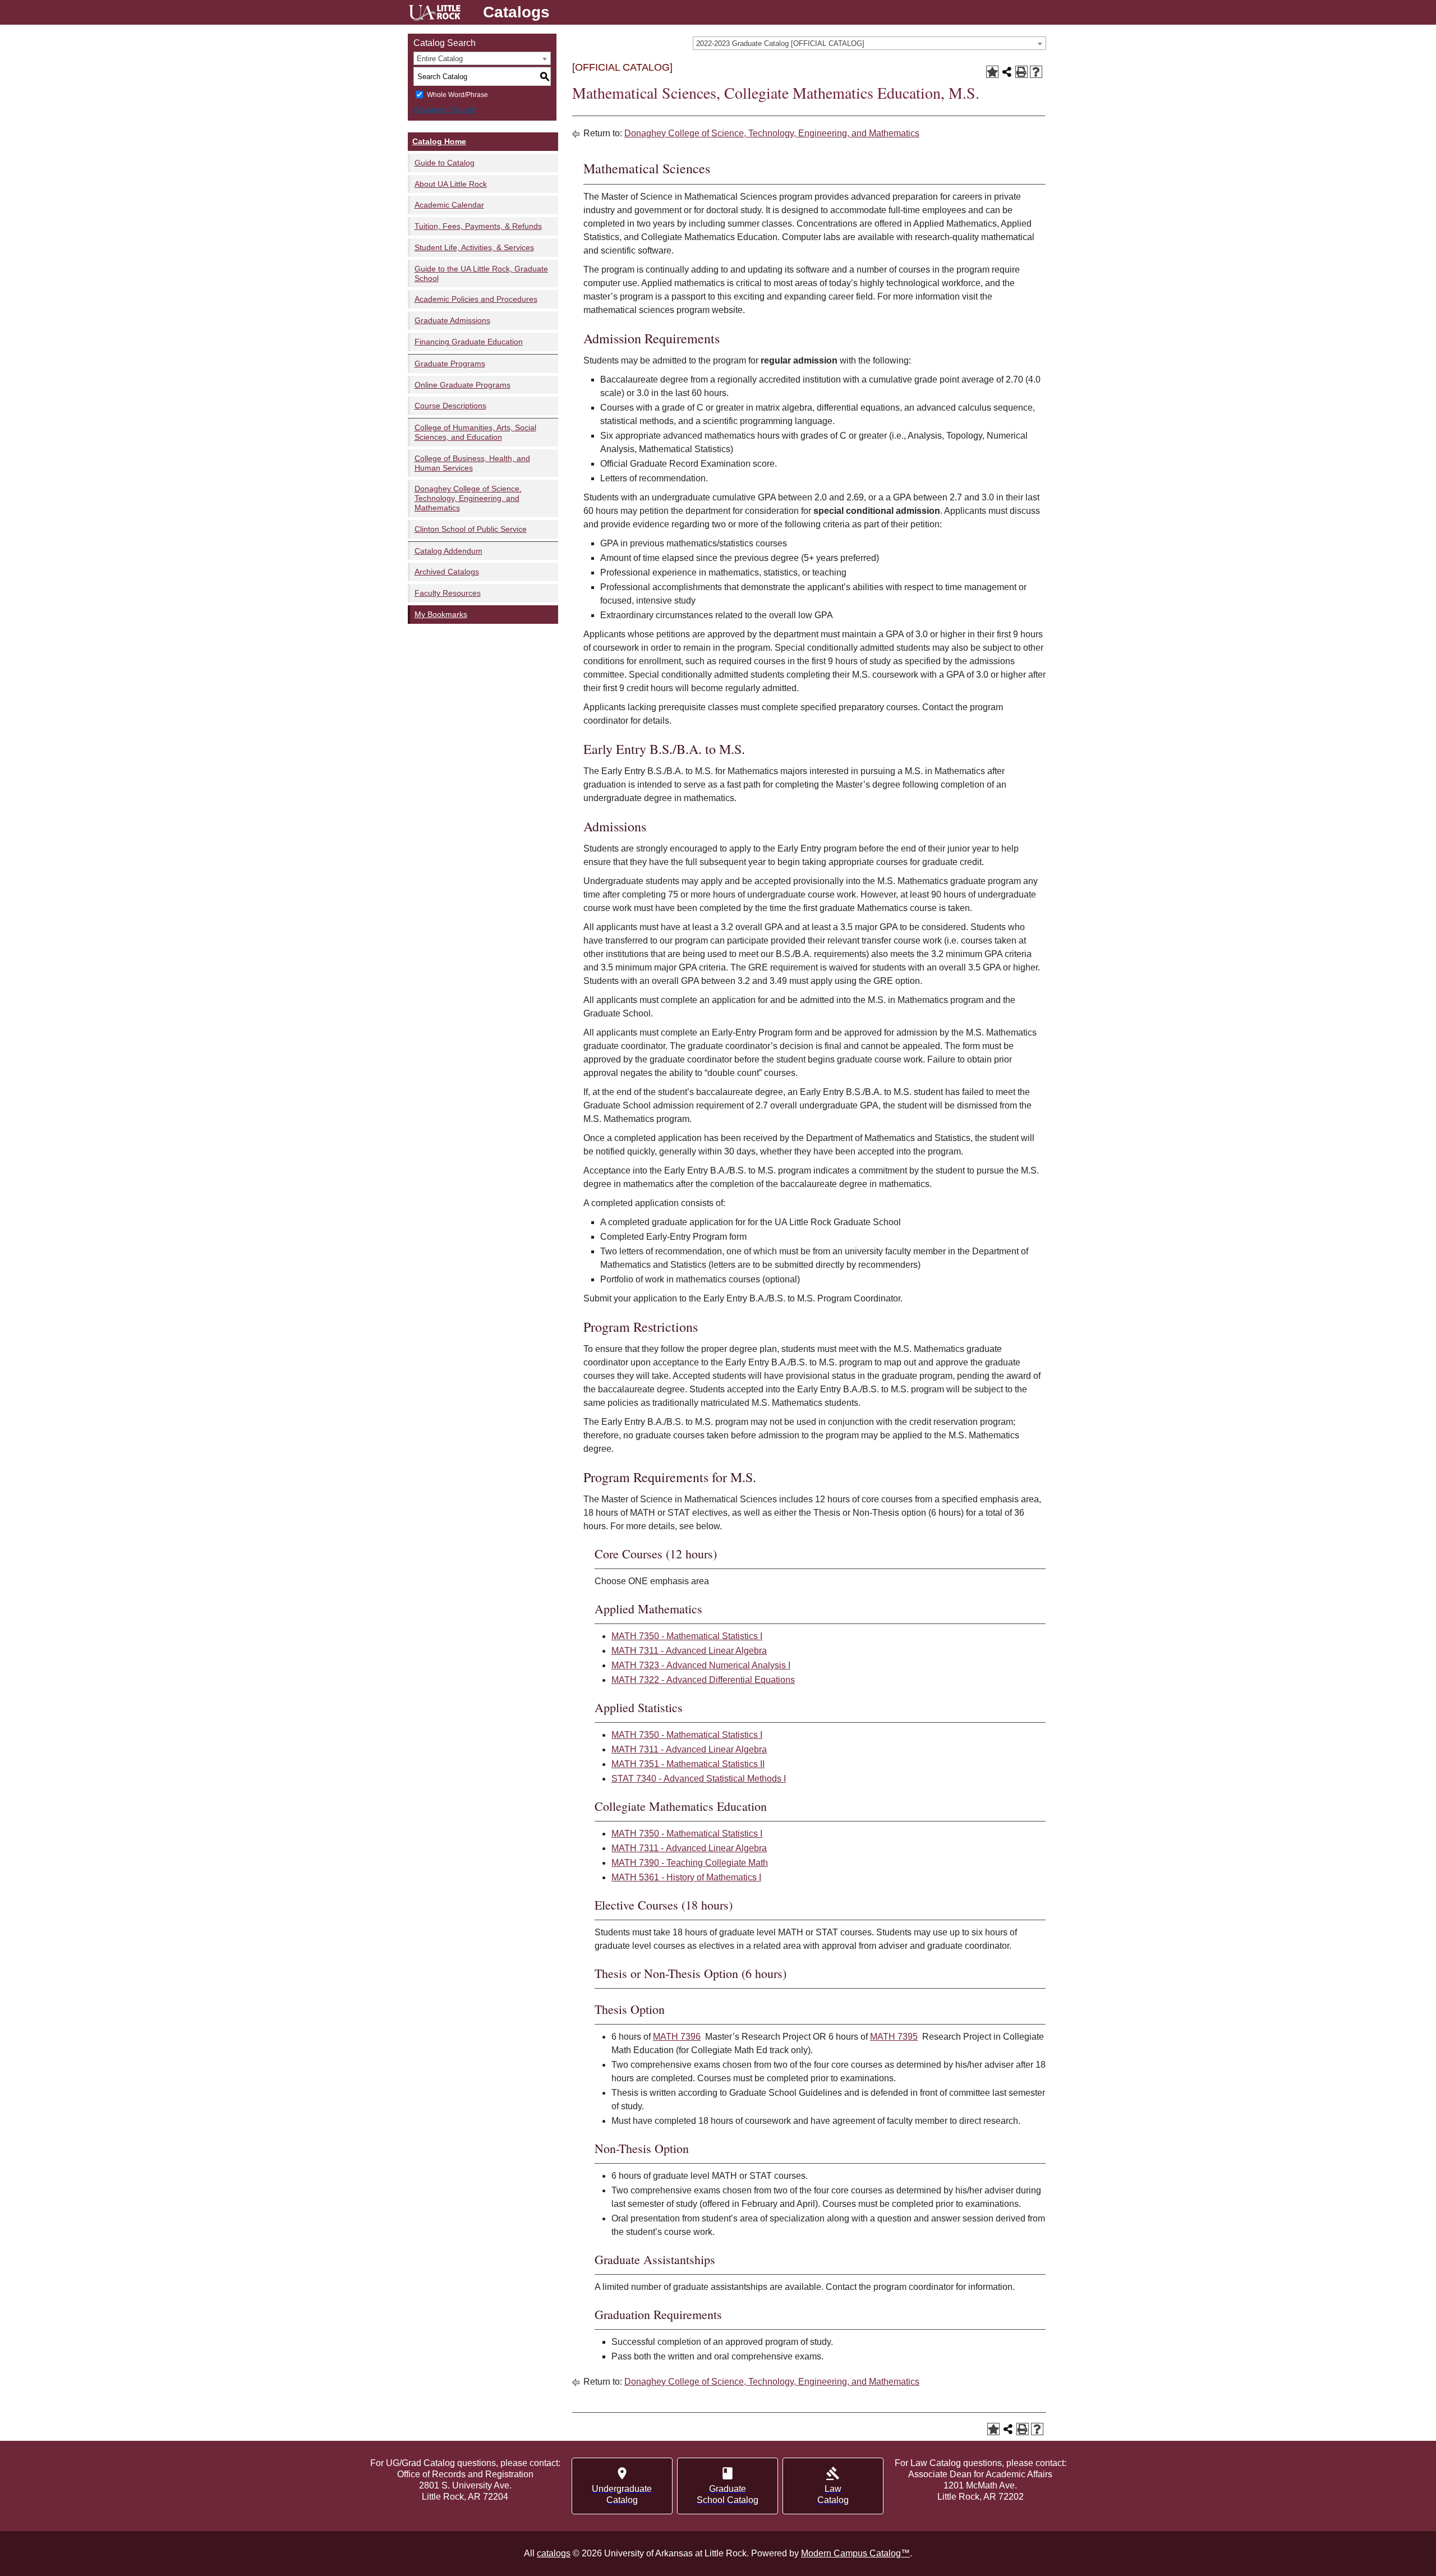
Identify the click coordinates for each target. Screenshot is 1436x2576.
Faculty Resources (448, 593)
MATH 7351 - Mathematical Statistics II (688, 1764)
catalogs (554, 2553)
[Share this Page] (1007, 72)
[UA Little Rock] (434, 14)
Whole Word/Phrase (457, 95)
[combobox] (869, 43)
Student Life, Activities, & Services (474, 247)
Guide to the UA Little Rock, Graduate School (481, 273)
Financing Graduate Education (469, 342)
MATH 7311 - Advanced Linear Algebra (689, 1651)
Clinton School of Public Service (471, 529)
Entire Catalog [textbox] (440, 59)
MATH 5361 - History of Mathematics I (686, 1877)
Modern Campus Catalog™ (855, 2553)
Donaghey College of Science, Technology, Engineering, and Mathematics (468, 498)
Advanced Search (445, 109)
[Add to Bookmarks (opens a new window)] (992, 72)
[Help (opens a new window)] (1036, 72)
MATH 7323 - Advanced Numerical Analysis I (701, 1665)
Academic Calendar (449, 205)
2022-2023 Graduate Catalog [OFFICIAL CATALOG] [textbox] (780, 43)
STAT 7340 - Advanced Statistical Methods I (699, 1779)
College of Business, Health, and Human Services (472, 463)
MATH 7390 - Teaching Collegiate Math (690, 1863)
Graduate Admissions (452, 320)
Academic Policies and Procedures (476, 299)
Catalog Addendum (448, 551)
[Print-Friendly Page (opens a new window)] (1021, 72)
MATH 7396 (677, 2037)
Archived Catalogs (447, 572)
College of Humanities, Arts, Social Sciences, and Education (475, 432)
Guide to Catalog (445, 163)
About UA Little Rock (451, 184)
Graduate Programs (450, 364)
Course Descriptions (450, 406)
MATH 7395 (894, 2037)
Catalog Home (439, 141)
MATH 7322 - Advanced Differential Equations (703, 1680)
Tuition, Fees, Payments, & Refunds (478, 226)
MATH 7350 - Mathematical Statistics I (687, 1636)
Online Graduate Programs (462, 385)
